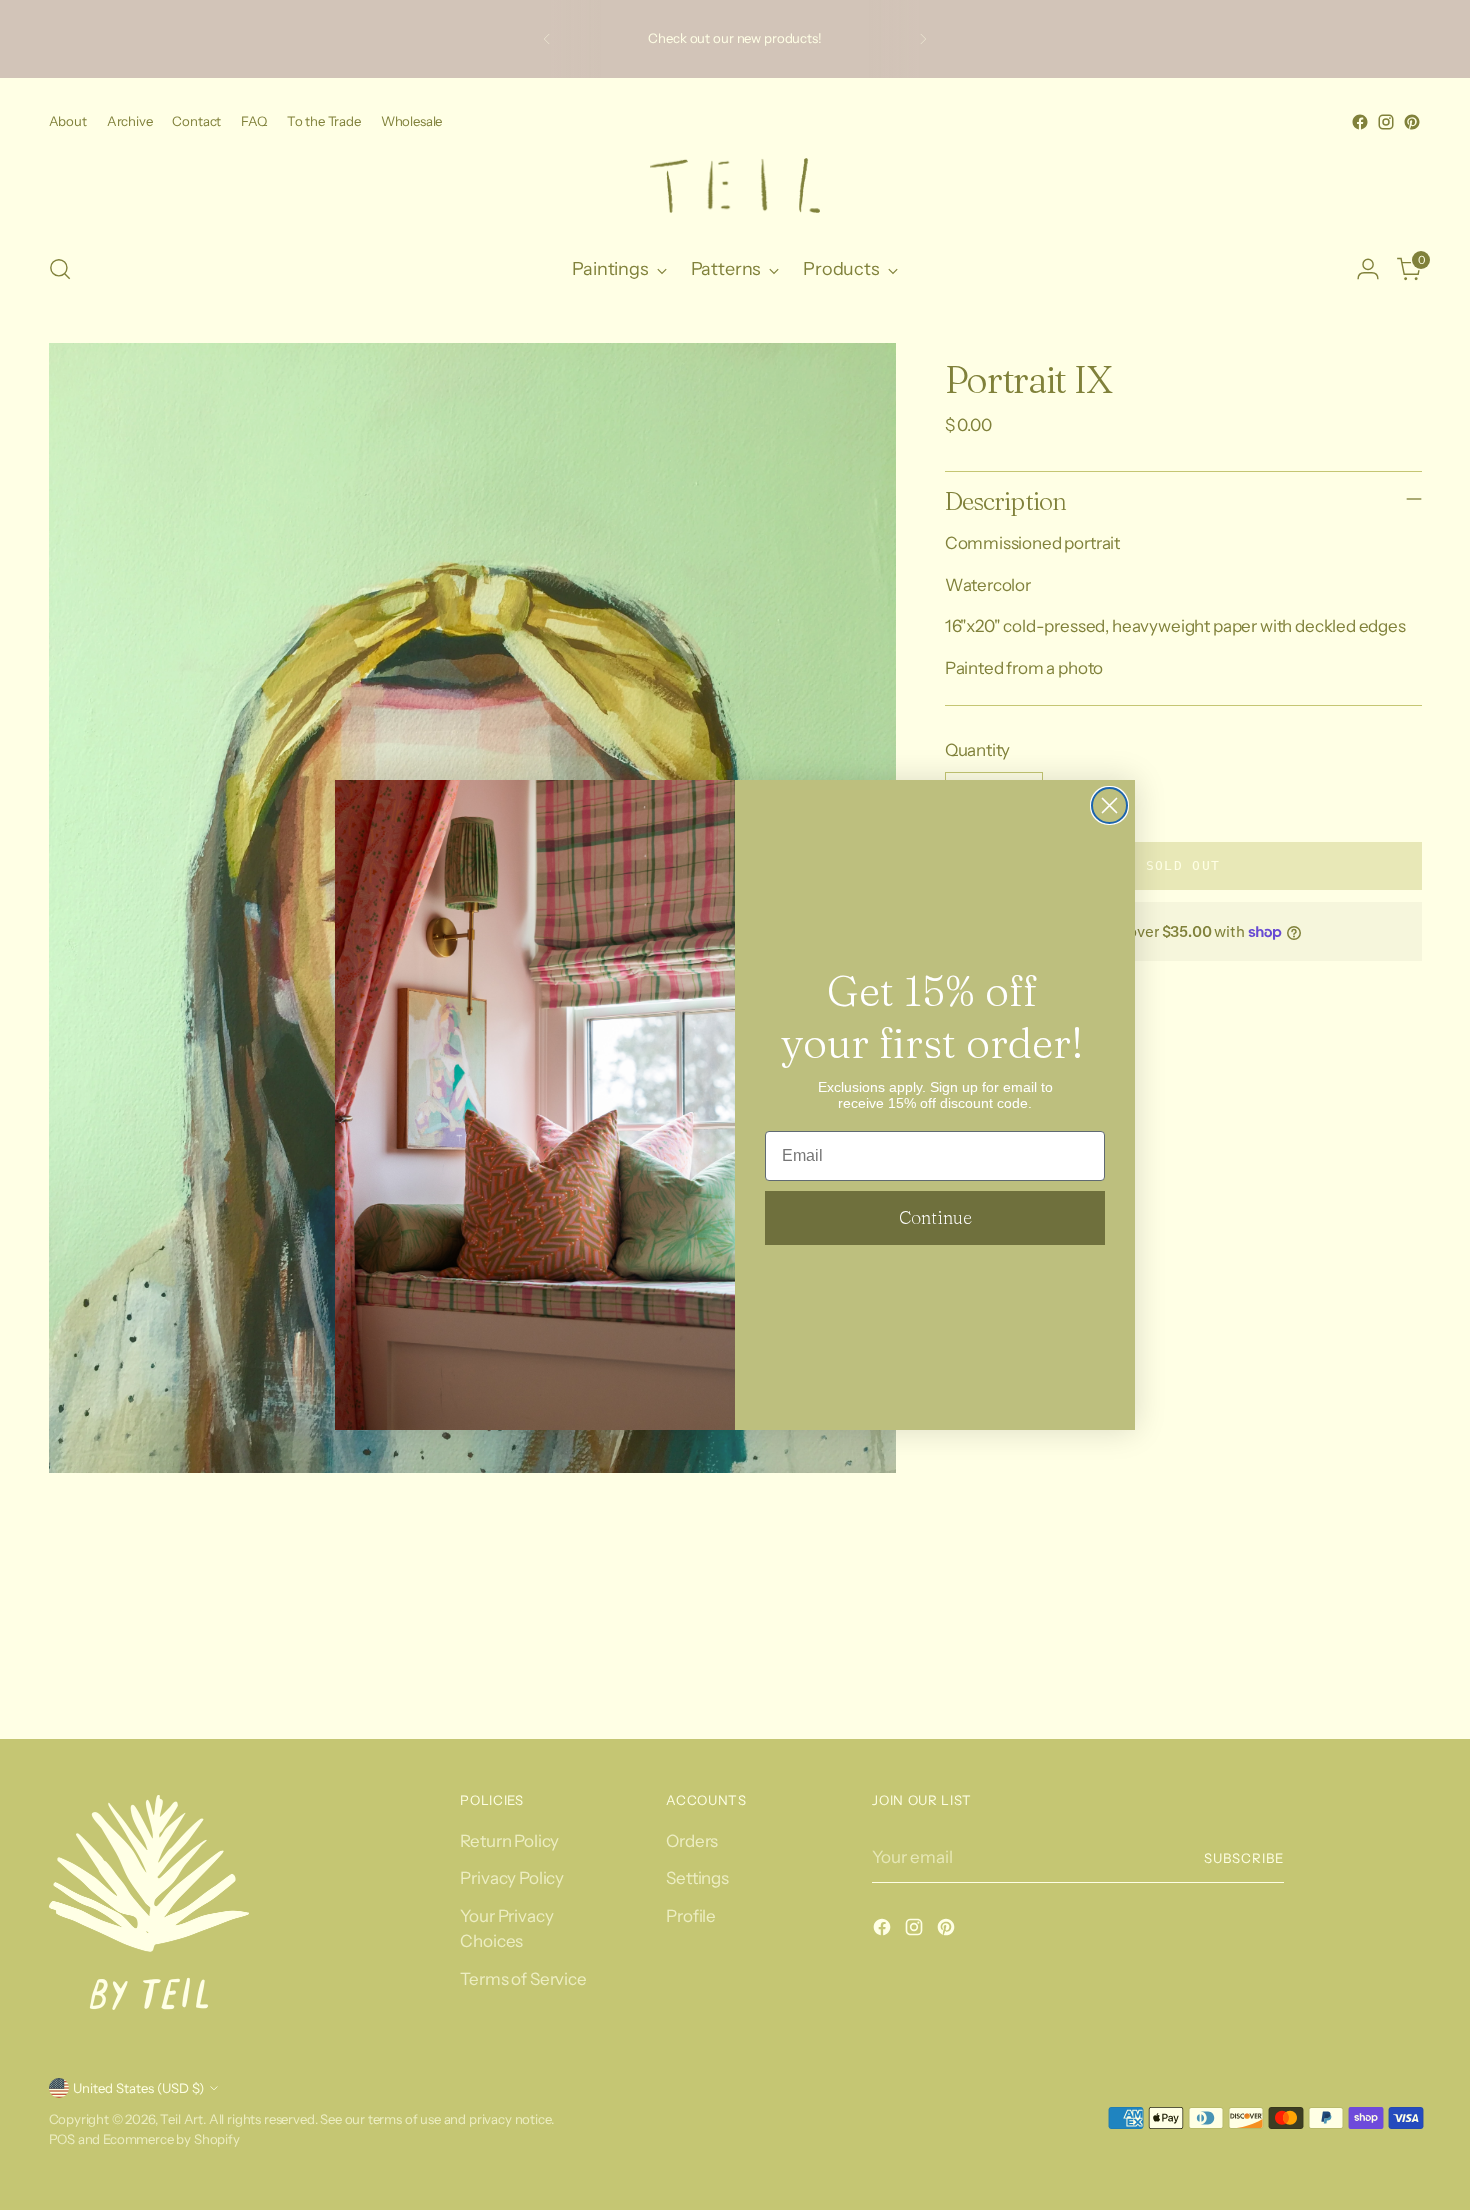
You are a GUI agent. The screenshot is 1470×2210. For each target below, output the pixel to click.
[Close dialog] (1109, 805)
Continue (935, 1217)
